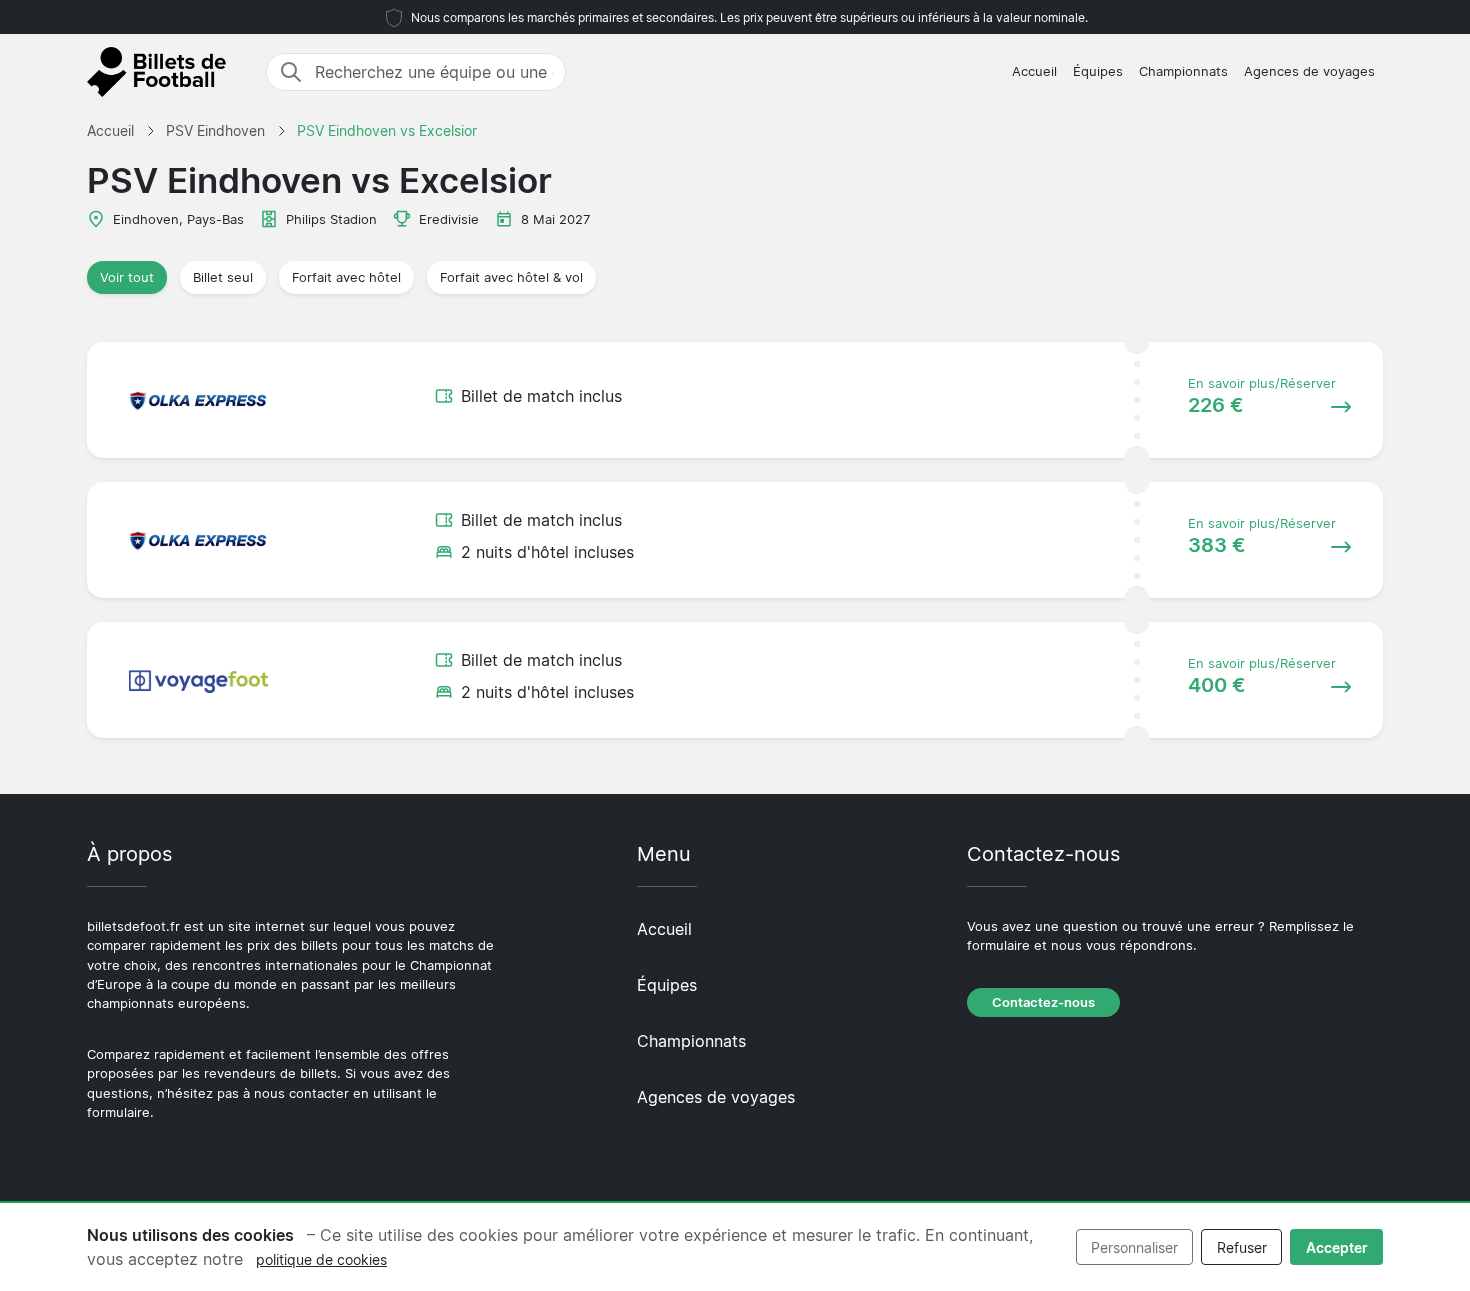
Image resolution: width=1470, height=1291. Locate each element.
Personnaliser (1134, 1247)
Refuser (1242, 1247)
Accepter (1337, 1247)
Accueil (1034, 71)
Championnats (1183, 71)
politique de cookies (321, 1259)
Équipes (1098, 71)
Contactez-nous (1043, 1002)
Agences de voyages (1309, 71)
